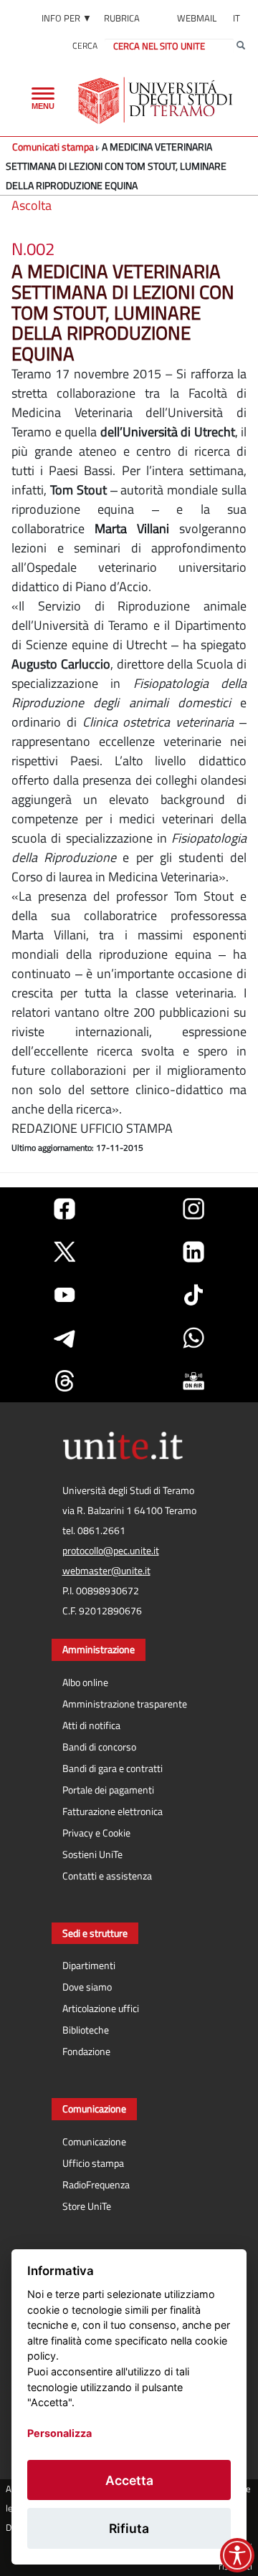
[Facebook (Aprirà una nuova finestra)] (64, 1209)
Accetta (129, 2480)
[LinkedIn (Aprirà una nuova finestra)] (193, 1252)
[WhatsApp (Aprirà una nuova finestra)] (193, 1338)
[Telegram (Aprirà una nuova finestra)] (64, 1338)
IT (236, 18)
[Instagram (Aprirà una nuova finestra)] (193, 1209)
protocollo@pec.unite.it (111, 1551)
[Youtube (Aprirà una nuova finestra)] (64, 1295)
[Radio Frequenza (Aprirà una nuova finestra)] (193, 1381)
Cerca (85, 46)
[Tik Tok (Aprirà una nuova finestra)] (193, 1295)
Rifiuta (129, 2528)
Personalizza (59, 2433)
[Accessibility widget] (237, 2555)
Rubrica (122, 18)
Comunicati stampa (53, 147)
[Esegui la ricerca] (241, 46)
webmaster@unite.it (106, 1571)
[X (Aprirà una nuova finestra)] (64, 1252)
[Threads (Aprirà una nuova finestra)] (64, 1381)
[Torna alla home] (157, 100)
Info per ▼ (67, 18)
